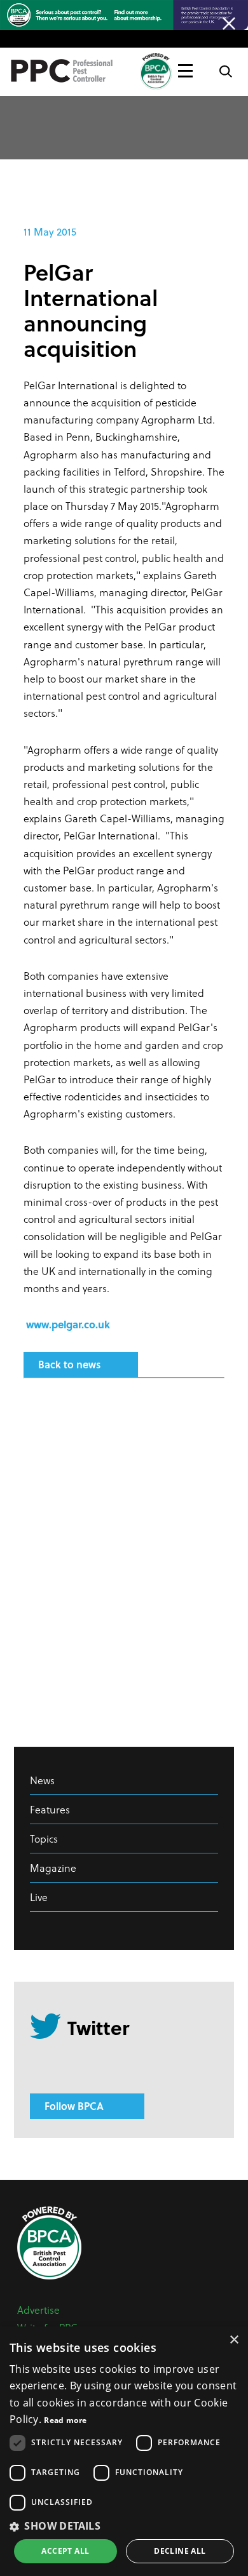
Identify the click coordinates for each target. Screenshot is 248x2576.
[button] (124, 2526)
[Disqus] (124, 1556)
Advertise (38, 2310)
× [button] (234, 2340)
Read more (65, 2420)
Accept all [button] (65, 2551)
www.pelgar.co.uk (68, 1324)
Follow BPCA (74, 2106)
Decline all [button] (180, 2551)
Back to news (69, 1364)
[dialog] (124, 2451)
